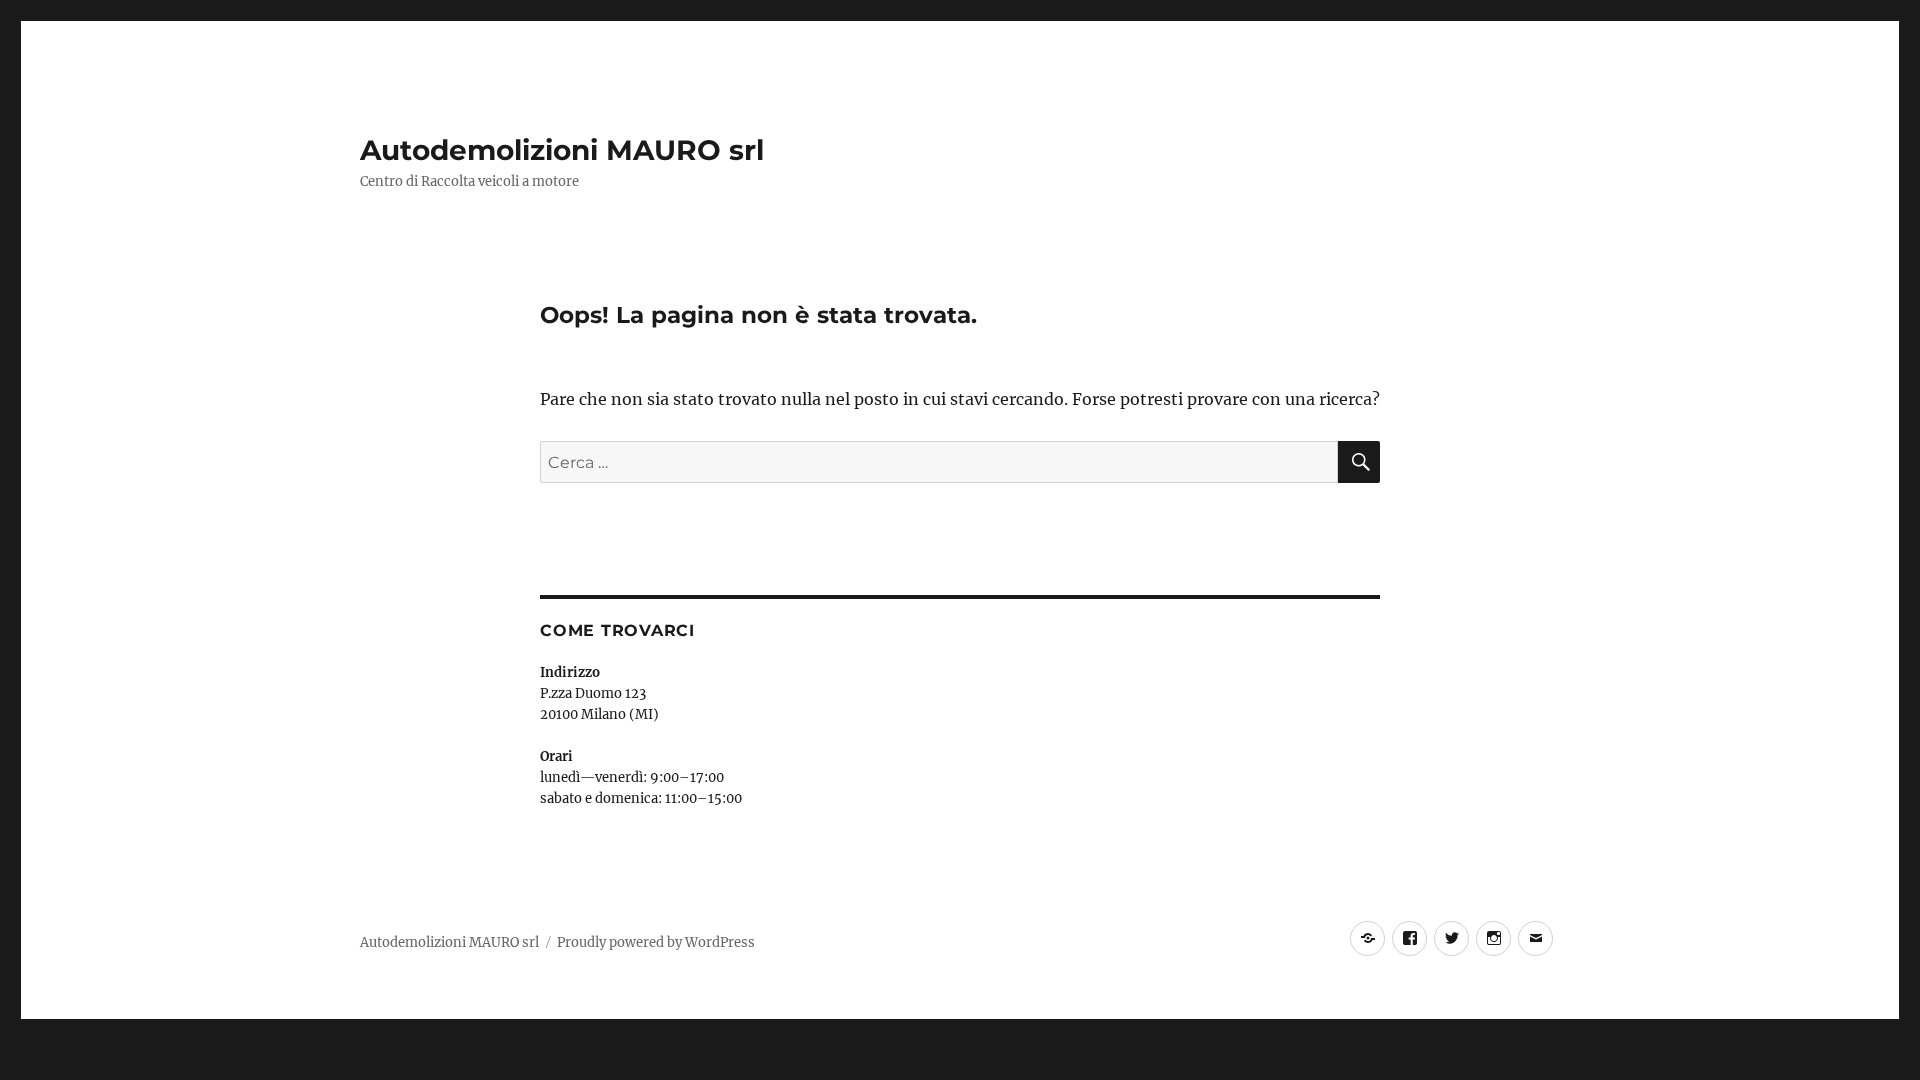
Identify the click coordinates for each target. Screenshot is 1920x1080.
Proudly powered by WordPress (656, 942)
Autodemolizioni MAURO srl (562, 150)
